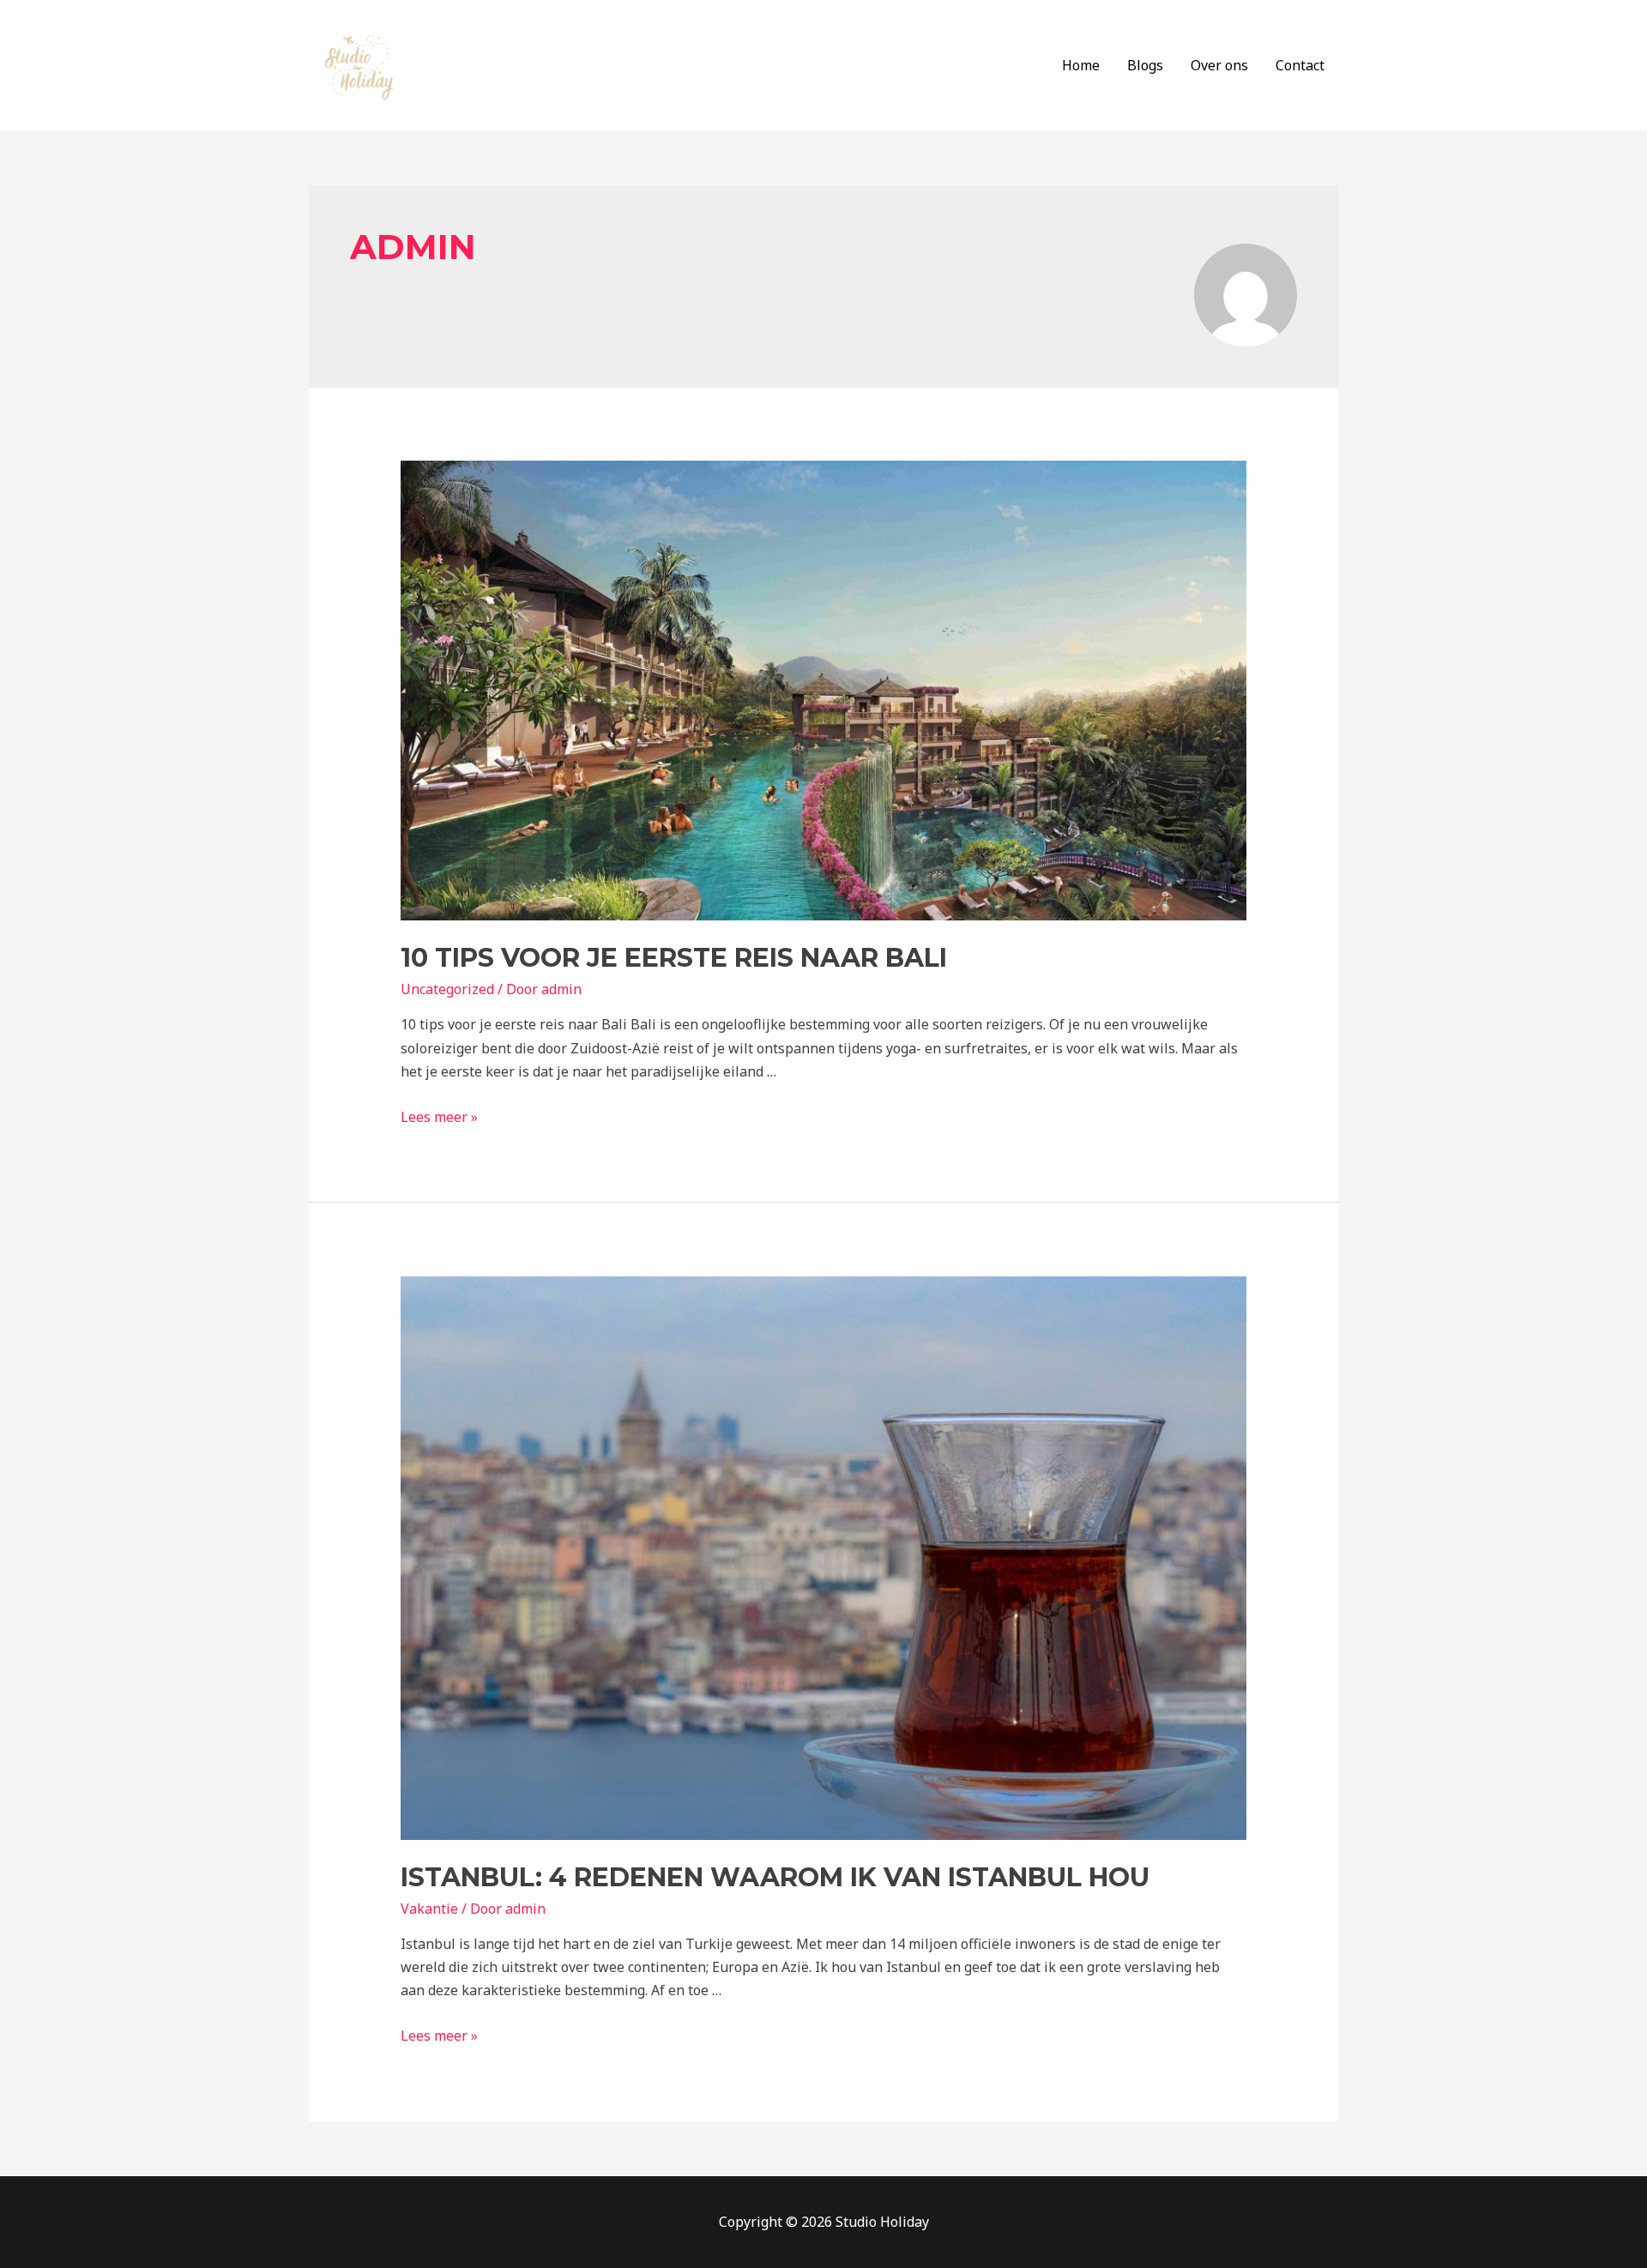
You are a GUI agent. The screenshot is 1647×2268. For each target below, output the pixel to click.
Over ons (1219, 65)
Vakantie (429, 1909)
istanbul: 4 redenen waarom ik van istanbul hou (775, 1877)
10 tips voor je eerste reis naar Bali (674, 958)
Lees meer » (439, 1117)
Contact (1300, 65)
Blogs (1145, 65)
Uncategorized (447, 989)
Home (1081, 65)
